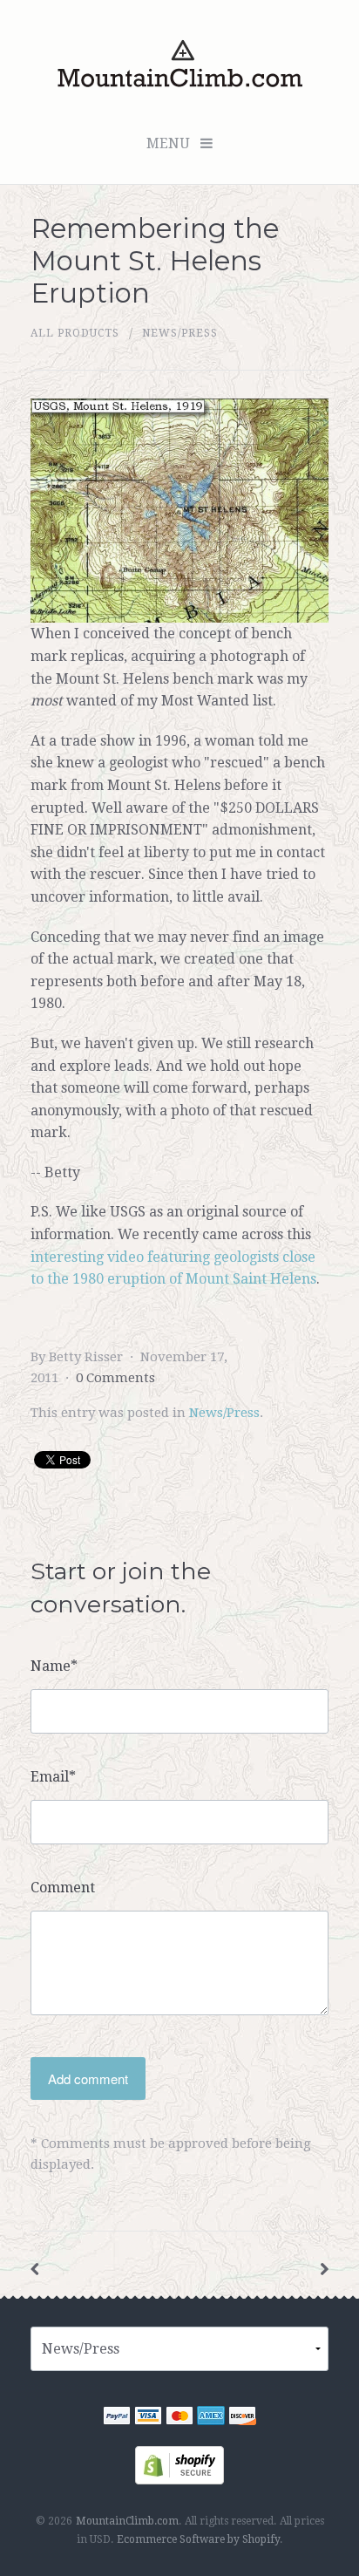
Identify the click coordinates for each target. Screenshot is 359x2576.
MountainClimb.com (127, 2521)
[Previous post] (35, 2269)
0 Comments (115, 1378)
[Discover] (242, 2419)
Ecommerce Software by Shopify (198, 2539)
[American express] (211, 2419)
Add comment (88, 2079)
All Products (75, 333)
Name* (54, 1666)
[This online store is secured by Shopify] (179, 2465)
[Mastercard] (179, 2419)
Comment (63, 1888)
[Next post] (324, 2269)
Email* (53, 1777)
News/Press (180, 333)
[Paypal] (117, 2419)
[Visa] (148, 2419)
